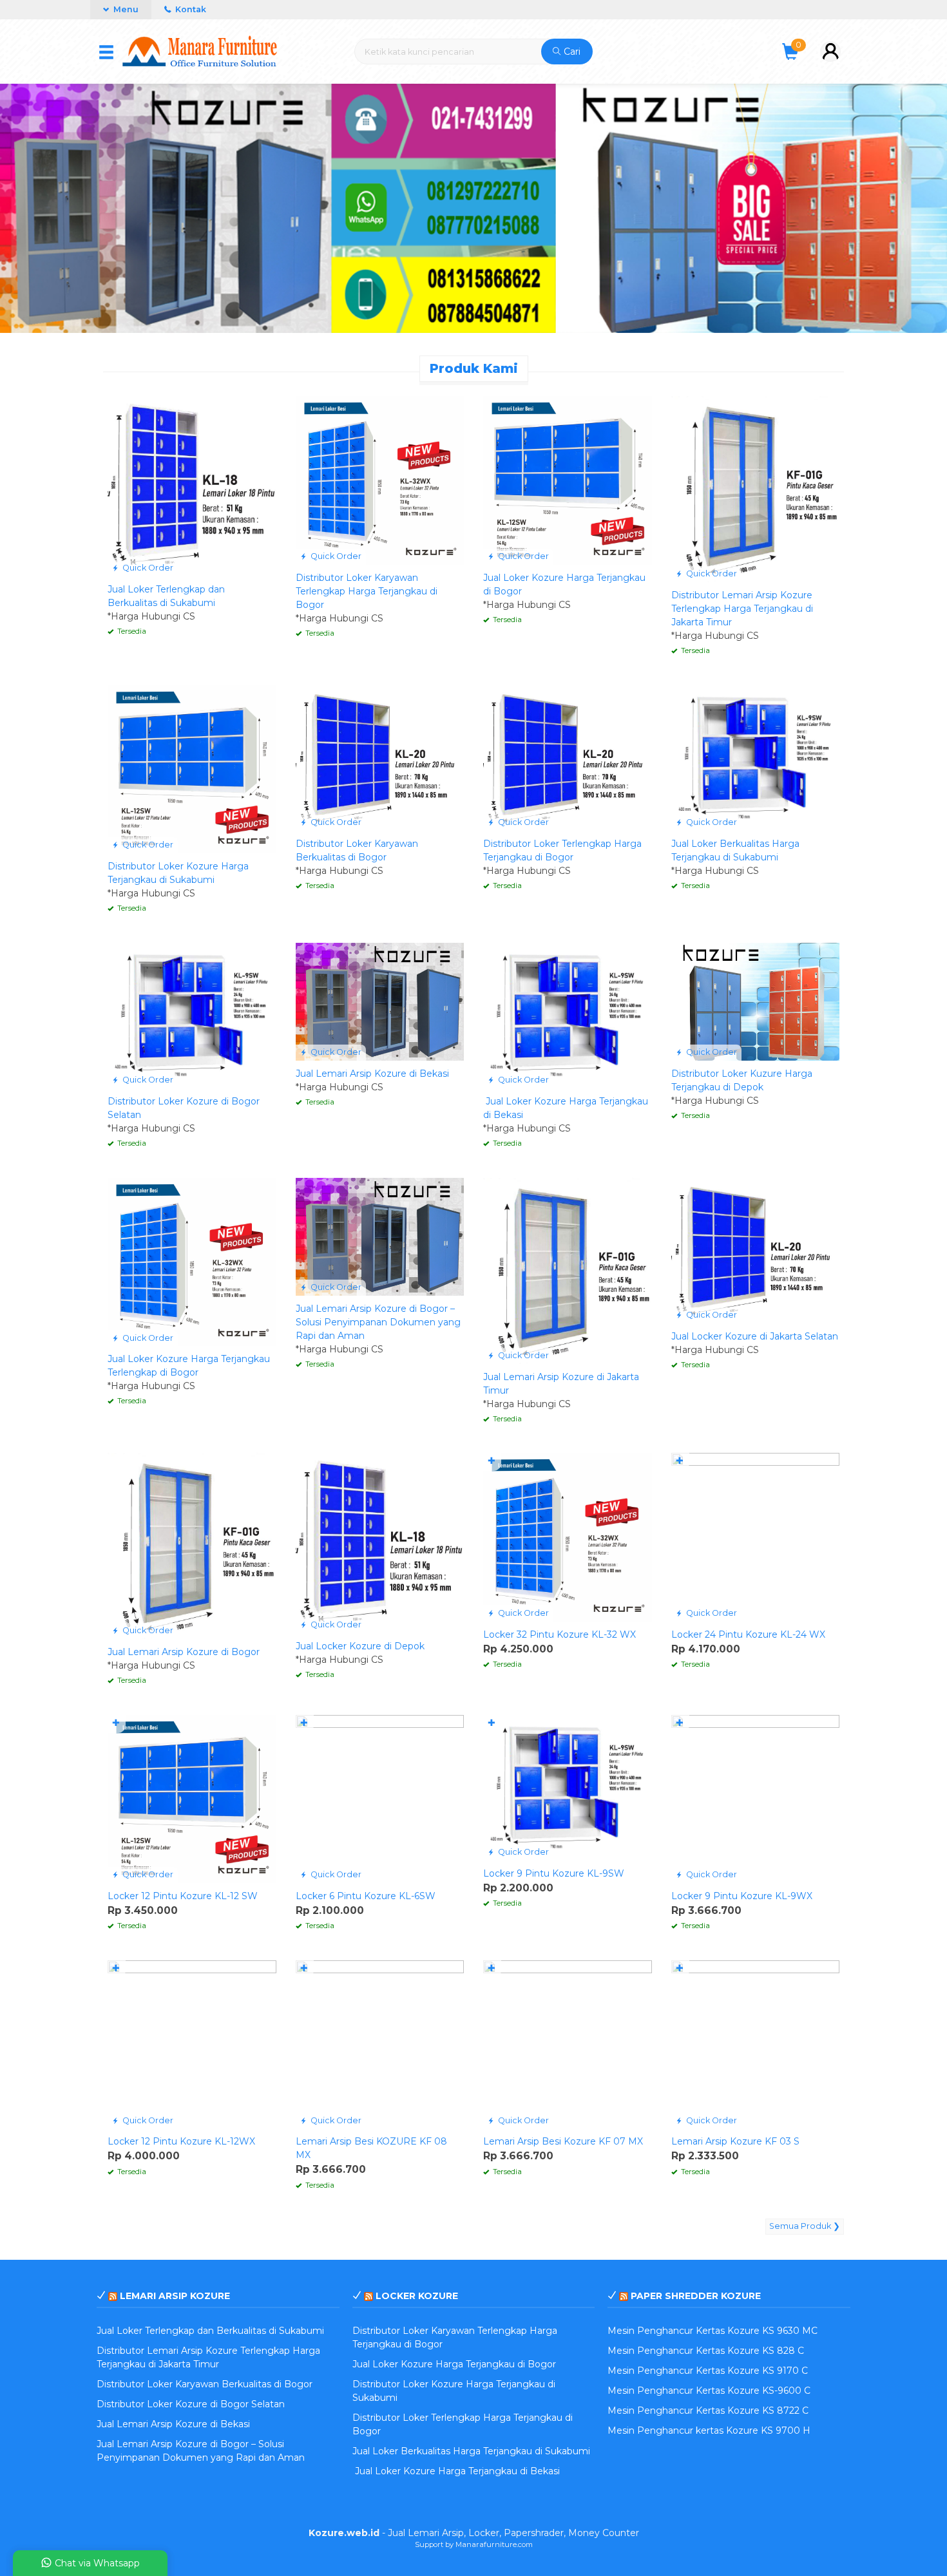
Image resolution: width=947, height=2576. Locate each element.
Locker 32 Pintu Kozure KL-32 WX (560, 1634)
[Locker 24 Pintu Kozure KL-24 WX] (756, 1537)
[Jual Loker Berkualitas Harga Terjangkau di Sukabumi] (756, 757)
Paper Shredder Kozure (696, 2296)
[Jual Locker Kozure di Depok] (380, 1542)
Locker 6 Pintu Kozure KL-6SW (366, 1896)
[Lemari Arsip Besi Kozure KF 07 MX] (568, 2043)
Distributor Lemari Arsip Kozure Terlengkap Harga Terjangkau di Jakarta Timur (742, 609)
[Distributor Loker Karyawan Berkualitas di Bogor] (380, 757)
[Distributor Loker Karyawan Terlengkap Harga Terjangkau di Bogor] (380, 480)
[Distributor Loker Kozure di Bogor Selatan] (192, 1015)
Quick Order (147, 568)
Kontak (190, 9)
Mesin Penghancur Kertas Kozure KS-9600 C (709, 2391)
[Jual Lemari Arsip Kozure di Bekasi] (380, 1001)
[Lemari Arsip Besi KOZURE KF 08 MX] (380, 2043)
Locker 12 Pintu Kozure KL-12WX (181, 2141)
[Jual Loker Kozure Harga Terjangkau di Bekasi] (568, 1015)
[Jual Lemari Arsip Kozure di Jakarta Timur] (568, 1270)
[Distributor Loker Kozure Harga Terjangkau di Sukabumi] (192, 768)
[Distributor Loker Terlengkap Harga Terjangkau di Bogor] (568, 757)
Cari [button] (571, 52)
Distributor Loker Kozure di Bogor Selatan (191, 2404)
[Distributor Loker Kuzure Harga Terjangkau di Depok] (756, 1001)
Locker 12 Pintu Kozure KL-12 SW (183, 1896)
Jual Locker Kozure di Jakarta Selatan (755, 1336)
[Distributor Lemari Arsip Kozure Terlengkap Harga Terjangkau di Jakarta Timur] (756, 488)
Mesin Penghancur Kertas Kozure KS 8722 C (708, 2410)
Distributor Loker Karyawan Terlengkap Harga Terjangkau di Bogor (367, 591)
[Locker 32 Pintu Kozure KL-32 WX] (568, 1537)
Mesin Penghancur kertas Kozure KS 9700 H (709, 2430)
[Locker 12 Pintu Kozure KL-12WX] (192, 2043)
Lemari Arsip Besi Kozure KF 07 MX (563, 2141)
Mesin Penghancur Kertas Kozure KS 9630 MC (713, 2331)
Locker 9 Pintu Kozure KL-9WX (742, 1896)
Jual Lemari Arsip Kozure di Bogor (184, 1652)
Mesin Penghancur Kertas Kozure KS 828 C (706, 2351)
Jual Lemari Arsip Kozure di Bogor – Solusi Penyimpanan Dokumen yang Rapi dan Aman (378, 1322)
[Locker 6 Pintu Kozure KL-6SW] (380, 1798)
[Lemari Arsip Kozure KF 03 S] (756, 2043)
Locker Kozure (417, 2296)
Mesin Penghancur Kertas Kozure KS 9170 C (708, 2371)
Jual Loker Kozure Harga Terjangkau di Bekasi (456, 2471)
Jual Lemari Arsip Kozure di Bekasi (372, 1074)
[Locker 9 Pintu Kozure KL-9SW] (568, 1786)
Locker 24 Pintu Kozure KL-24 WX (748, 1634)
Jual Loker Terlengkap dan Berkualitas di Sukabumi (210, 2331)
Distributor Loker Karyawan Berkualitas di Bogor (205, 2384)
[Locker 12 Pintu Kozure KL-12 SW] (192, 1798)
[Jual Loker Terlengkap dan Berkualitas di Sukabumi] (192, 486)
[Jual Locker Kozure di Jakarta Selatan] (756, 1250)
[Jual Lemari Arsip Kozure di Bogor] (192, 1545)
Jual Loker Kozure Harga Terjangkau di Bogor (454, 2364)
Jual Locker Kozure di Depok (360, 1646)
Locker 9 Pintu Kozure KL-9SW (554, 1873)
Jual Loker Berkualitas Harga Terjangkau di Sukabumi (471, 2451)
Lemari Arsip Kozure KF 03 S (735, 2141)
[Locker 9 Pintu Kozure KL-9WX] (756, 1798)
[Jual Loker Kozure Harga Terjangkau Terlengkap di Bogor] (192, 1261)
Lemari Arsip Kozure (175, 2296)
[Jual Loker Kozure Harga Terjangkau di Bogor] (568, 480)
